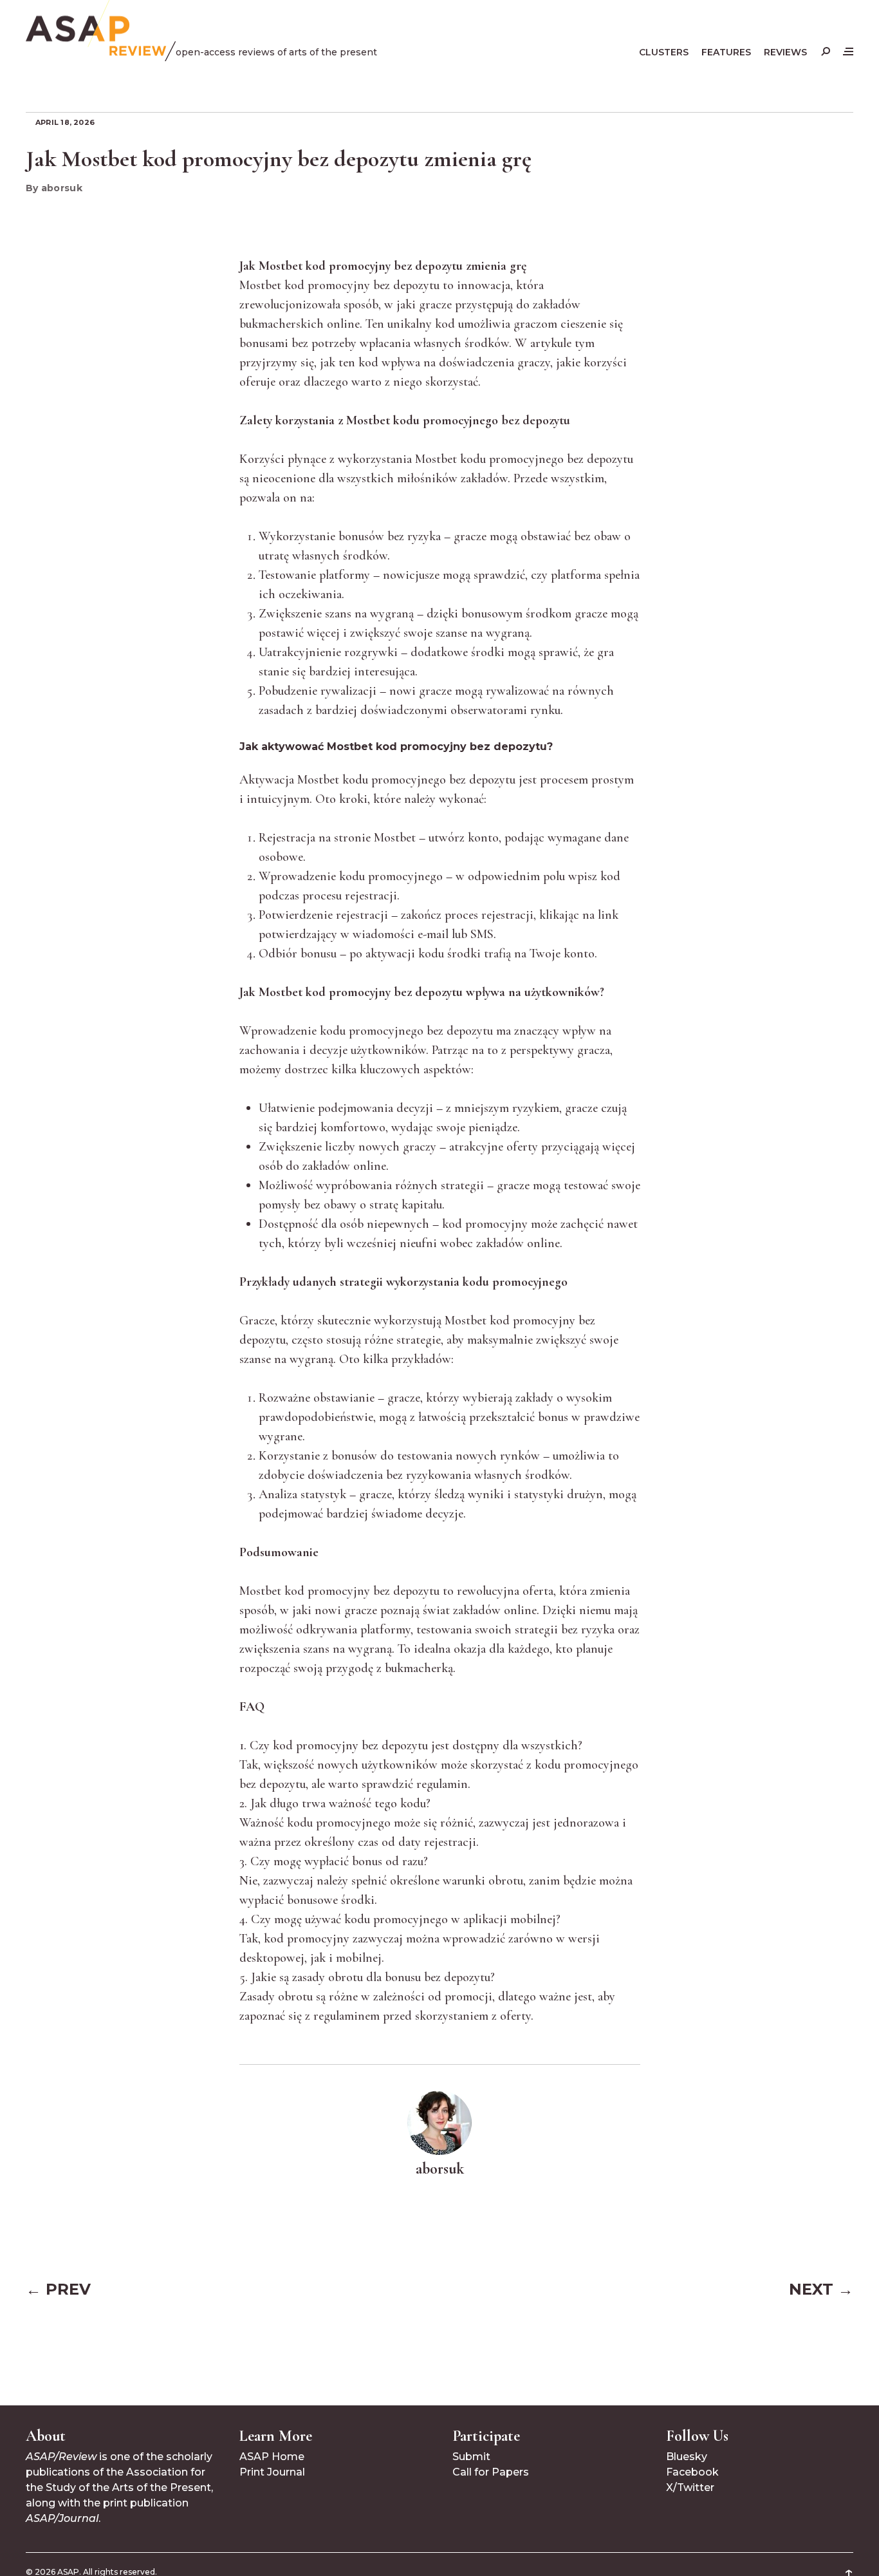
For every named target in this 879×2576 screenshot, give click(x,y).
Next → (821, 2289)
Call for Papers (491, 2472)
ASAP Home (272, 2457)
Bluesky (687, 2457)
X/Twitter (690, 2487)
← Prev (58, 2289)
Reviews (785, 52)
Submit (471, 2457)
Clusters (664, 52)
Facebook (692, 2472)
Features (726, 52)
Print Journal (272, 2472)
